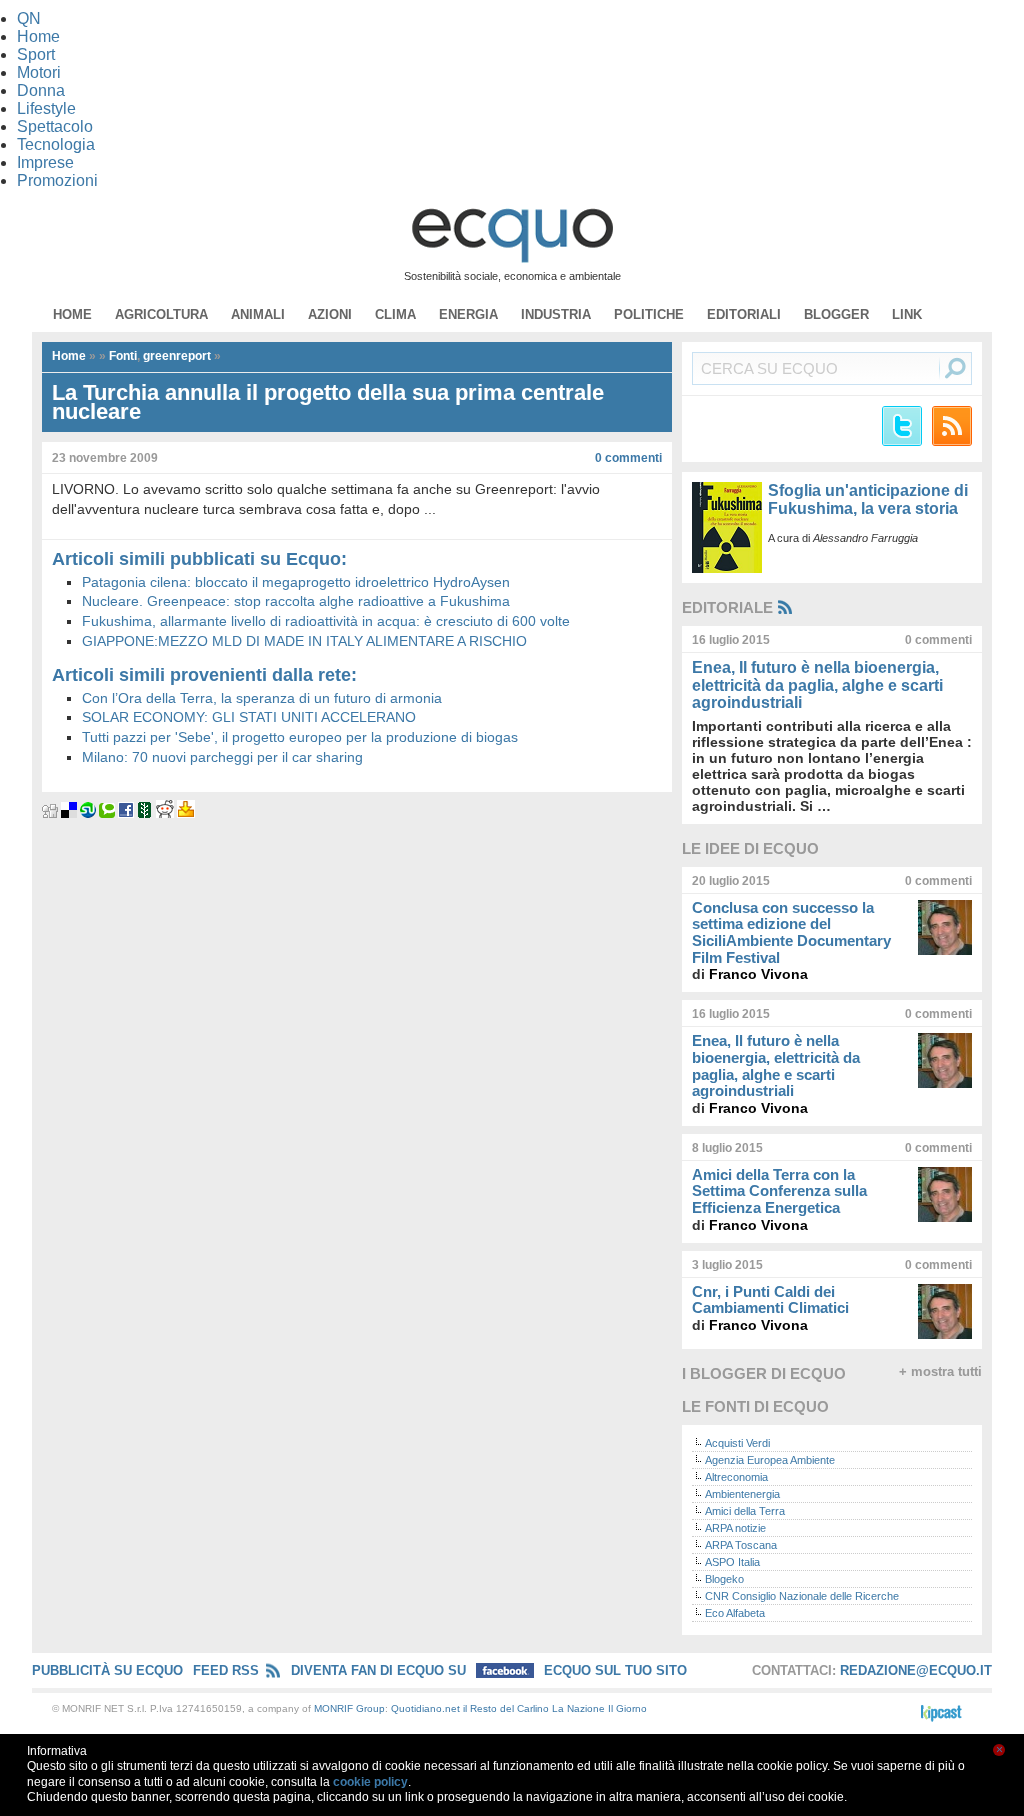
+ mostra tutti (940, 1372)
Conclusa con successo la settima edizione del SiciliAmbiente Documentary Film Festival (791, 932)
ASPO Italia (732, 1562)
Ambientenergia (742, 1494)
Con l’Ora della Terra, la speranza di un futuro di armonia (262, 698)
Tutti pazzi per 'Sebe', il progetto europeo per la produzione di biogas (300, 737)
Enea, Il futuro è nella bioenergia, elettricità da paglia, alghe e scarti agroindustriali (817, 685)
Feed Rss (226, 1670)
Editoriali (744, 314)
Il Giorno (627, 1708)
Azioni (330, 314)
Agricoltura (161, 314)
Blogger (836, 314)
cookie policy (370, 1782)
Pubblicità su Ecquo (107, 1670)
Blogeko (724, 1579)
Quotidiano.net (425, 1708)
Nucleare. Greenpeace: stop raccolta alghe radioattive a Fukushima (296, 601)
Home (72, 314)
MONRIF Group (349, 1708)
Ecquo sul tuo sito (615, 1670)
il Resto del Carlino (506, 1708)
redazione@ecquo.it (916, 1670)
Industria (556, 314)
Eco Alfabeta (735, 1613)
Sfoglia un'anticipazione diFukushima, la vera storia (868, 499)
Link (907, 314)
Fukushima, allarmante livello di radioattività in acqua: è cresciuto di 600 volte (326, 621)
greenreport (177, 356)
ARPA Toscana (741, 1545)
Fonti (123, 356)
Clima (395, 314)
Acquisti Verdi (737, 1443)
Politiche (649, 314)
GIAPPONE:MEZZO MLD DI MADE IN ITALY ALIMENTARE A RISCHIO (304, 641)
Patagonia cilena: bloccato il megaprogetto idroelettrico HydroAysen (296, 582)
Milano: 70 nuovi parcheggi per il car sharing (222, 757)
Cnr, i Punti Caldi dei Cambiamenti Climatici (770, 1300)
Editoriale (727, 607)
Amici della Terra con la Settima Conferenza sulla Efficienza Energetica (779, 1191)
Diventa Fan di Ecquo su (380, 1670)
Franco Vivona (758, 974)
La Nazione (578, 1708)
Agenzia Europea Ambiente (770, 1460)
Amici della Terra (745, 1511)
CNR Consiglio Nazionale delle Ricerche (802, 1596)
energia (468, 314)
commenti (628, 458)
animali (258, 314)
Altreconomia (736, 1477)
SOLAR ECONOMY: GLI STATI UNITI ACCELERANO (249, 717)
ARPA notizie (735, 1528)
